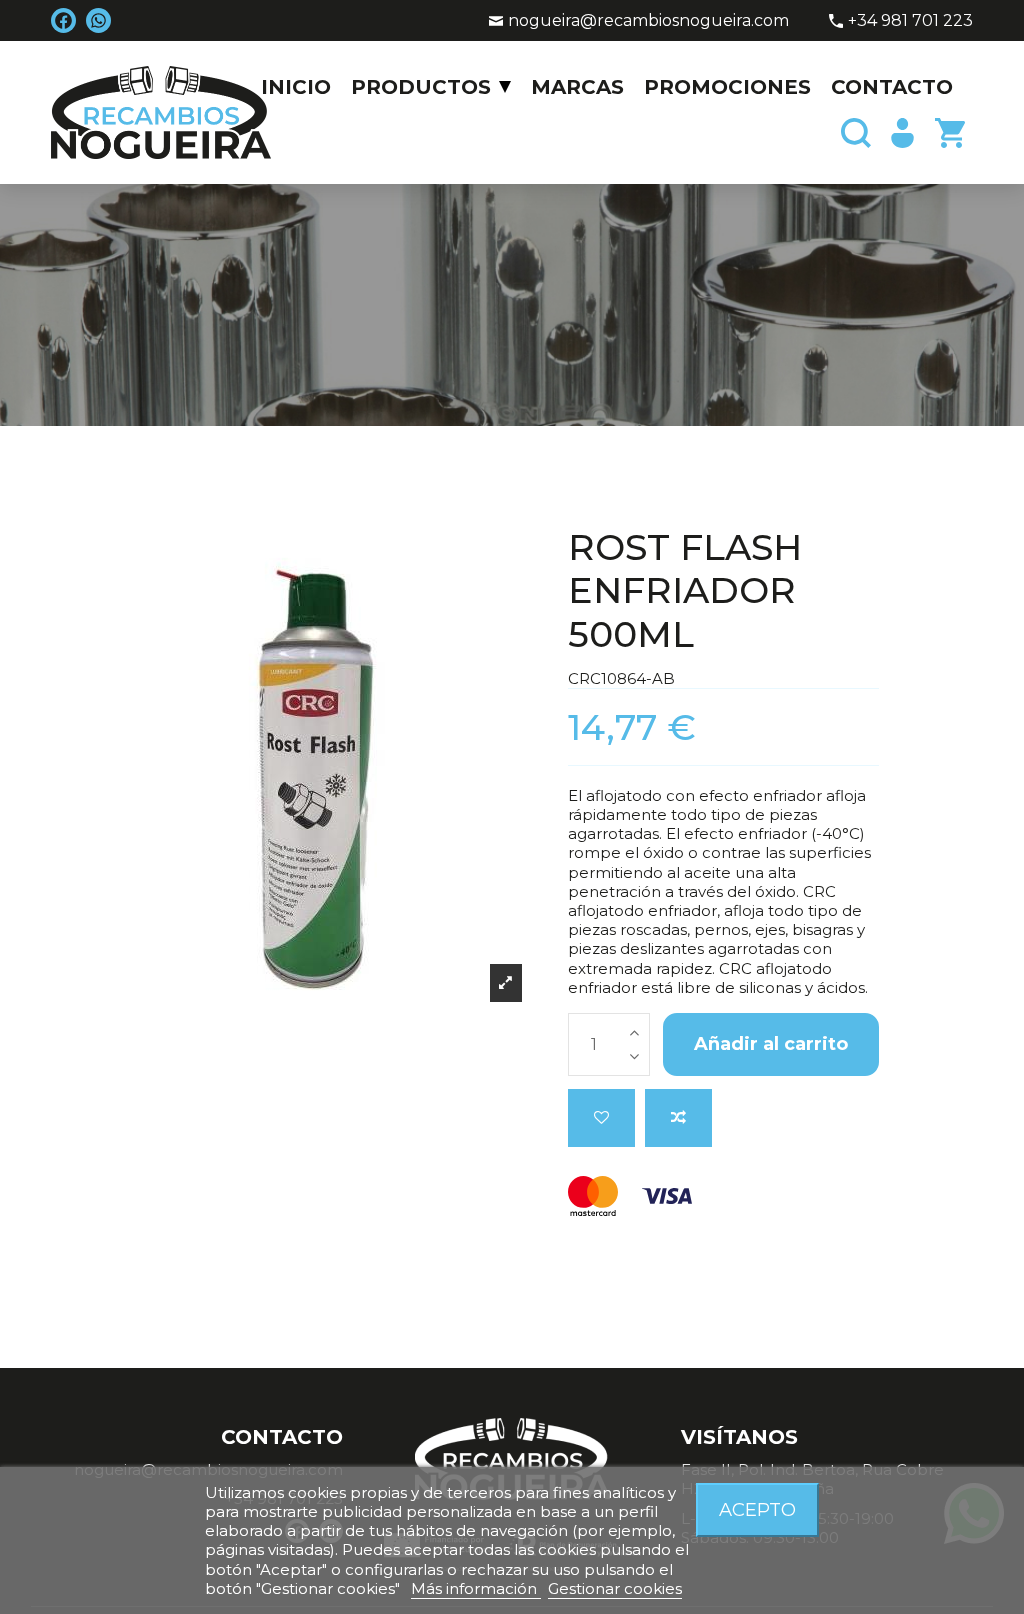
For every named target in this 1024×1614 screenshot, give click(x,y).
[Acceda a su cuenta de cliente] (901, 133)
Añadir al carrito (771, 1044)
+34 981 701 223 (910, 20)
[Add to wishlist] (601, 1118)
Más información (476, 1588)
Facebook (63, 20)
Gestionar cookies (615, 1588)
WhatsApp (98, 20)
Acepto (757, 1509)
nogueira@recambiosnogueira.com (648, 20)
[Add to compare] (678, 1118)
